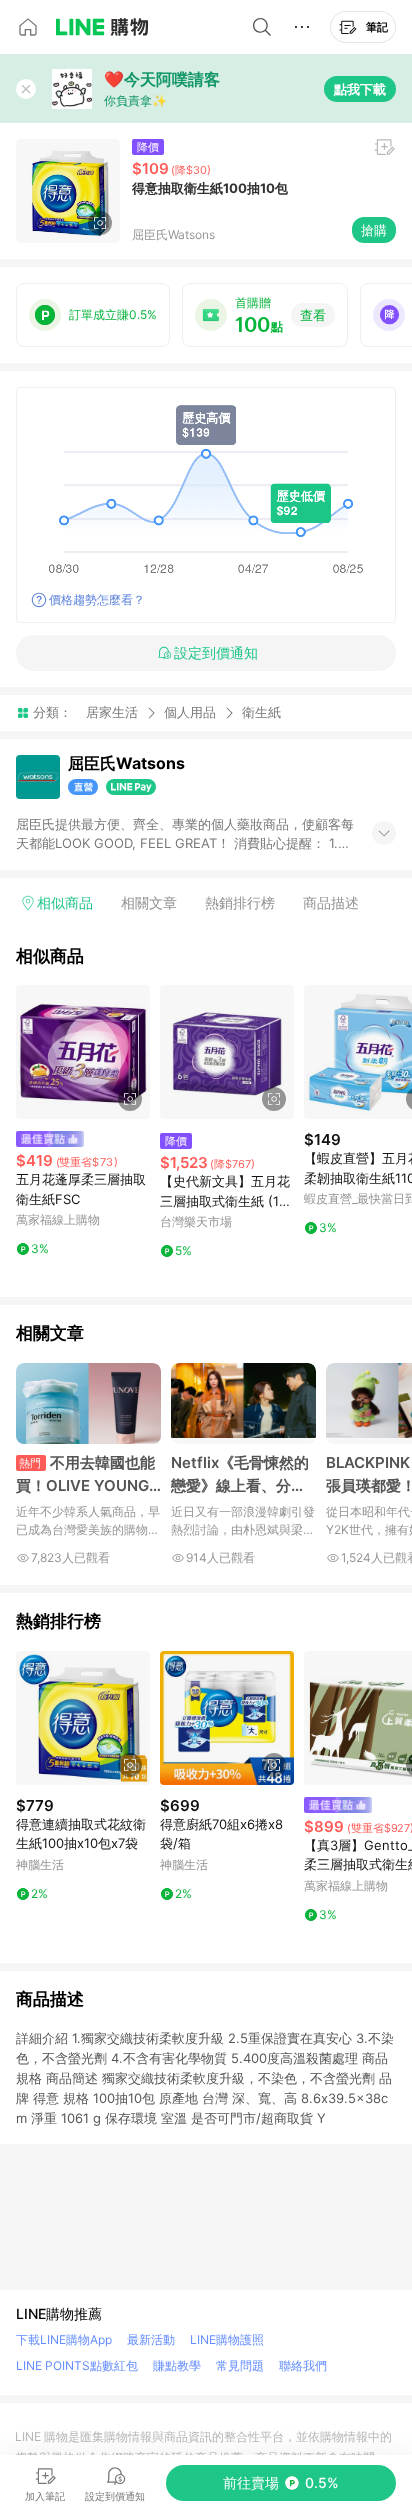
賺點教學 (177, 2365)
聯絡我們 (303, 2365)
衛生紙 (261, 712)
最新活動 (151, 2339)
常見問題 (240, 2365)
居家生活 (112, 712)
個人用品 (190, 712)
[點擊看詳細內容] (83, 1052)
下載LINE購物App (64, 2339)
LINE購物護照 (227, 2339)
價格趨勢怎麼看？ (97, 599)
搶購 (374, 230)
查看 (313, 315)
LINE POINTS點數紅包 (77, 2365)
